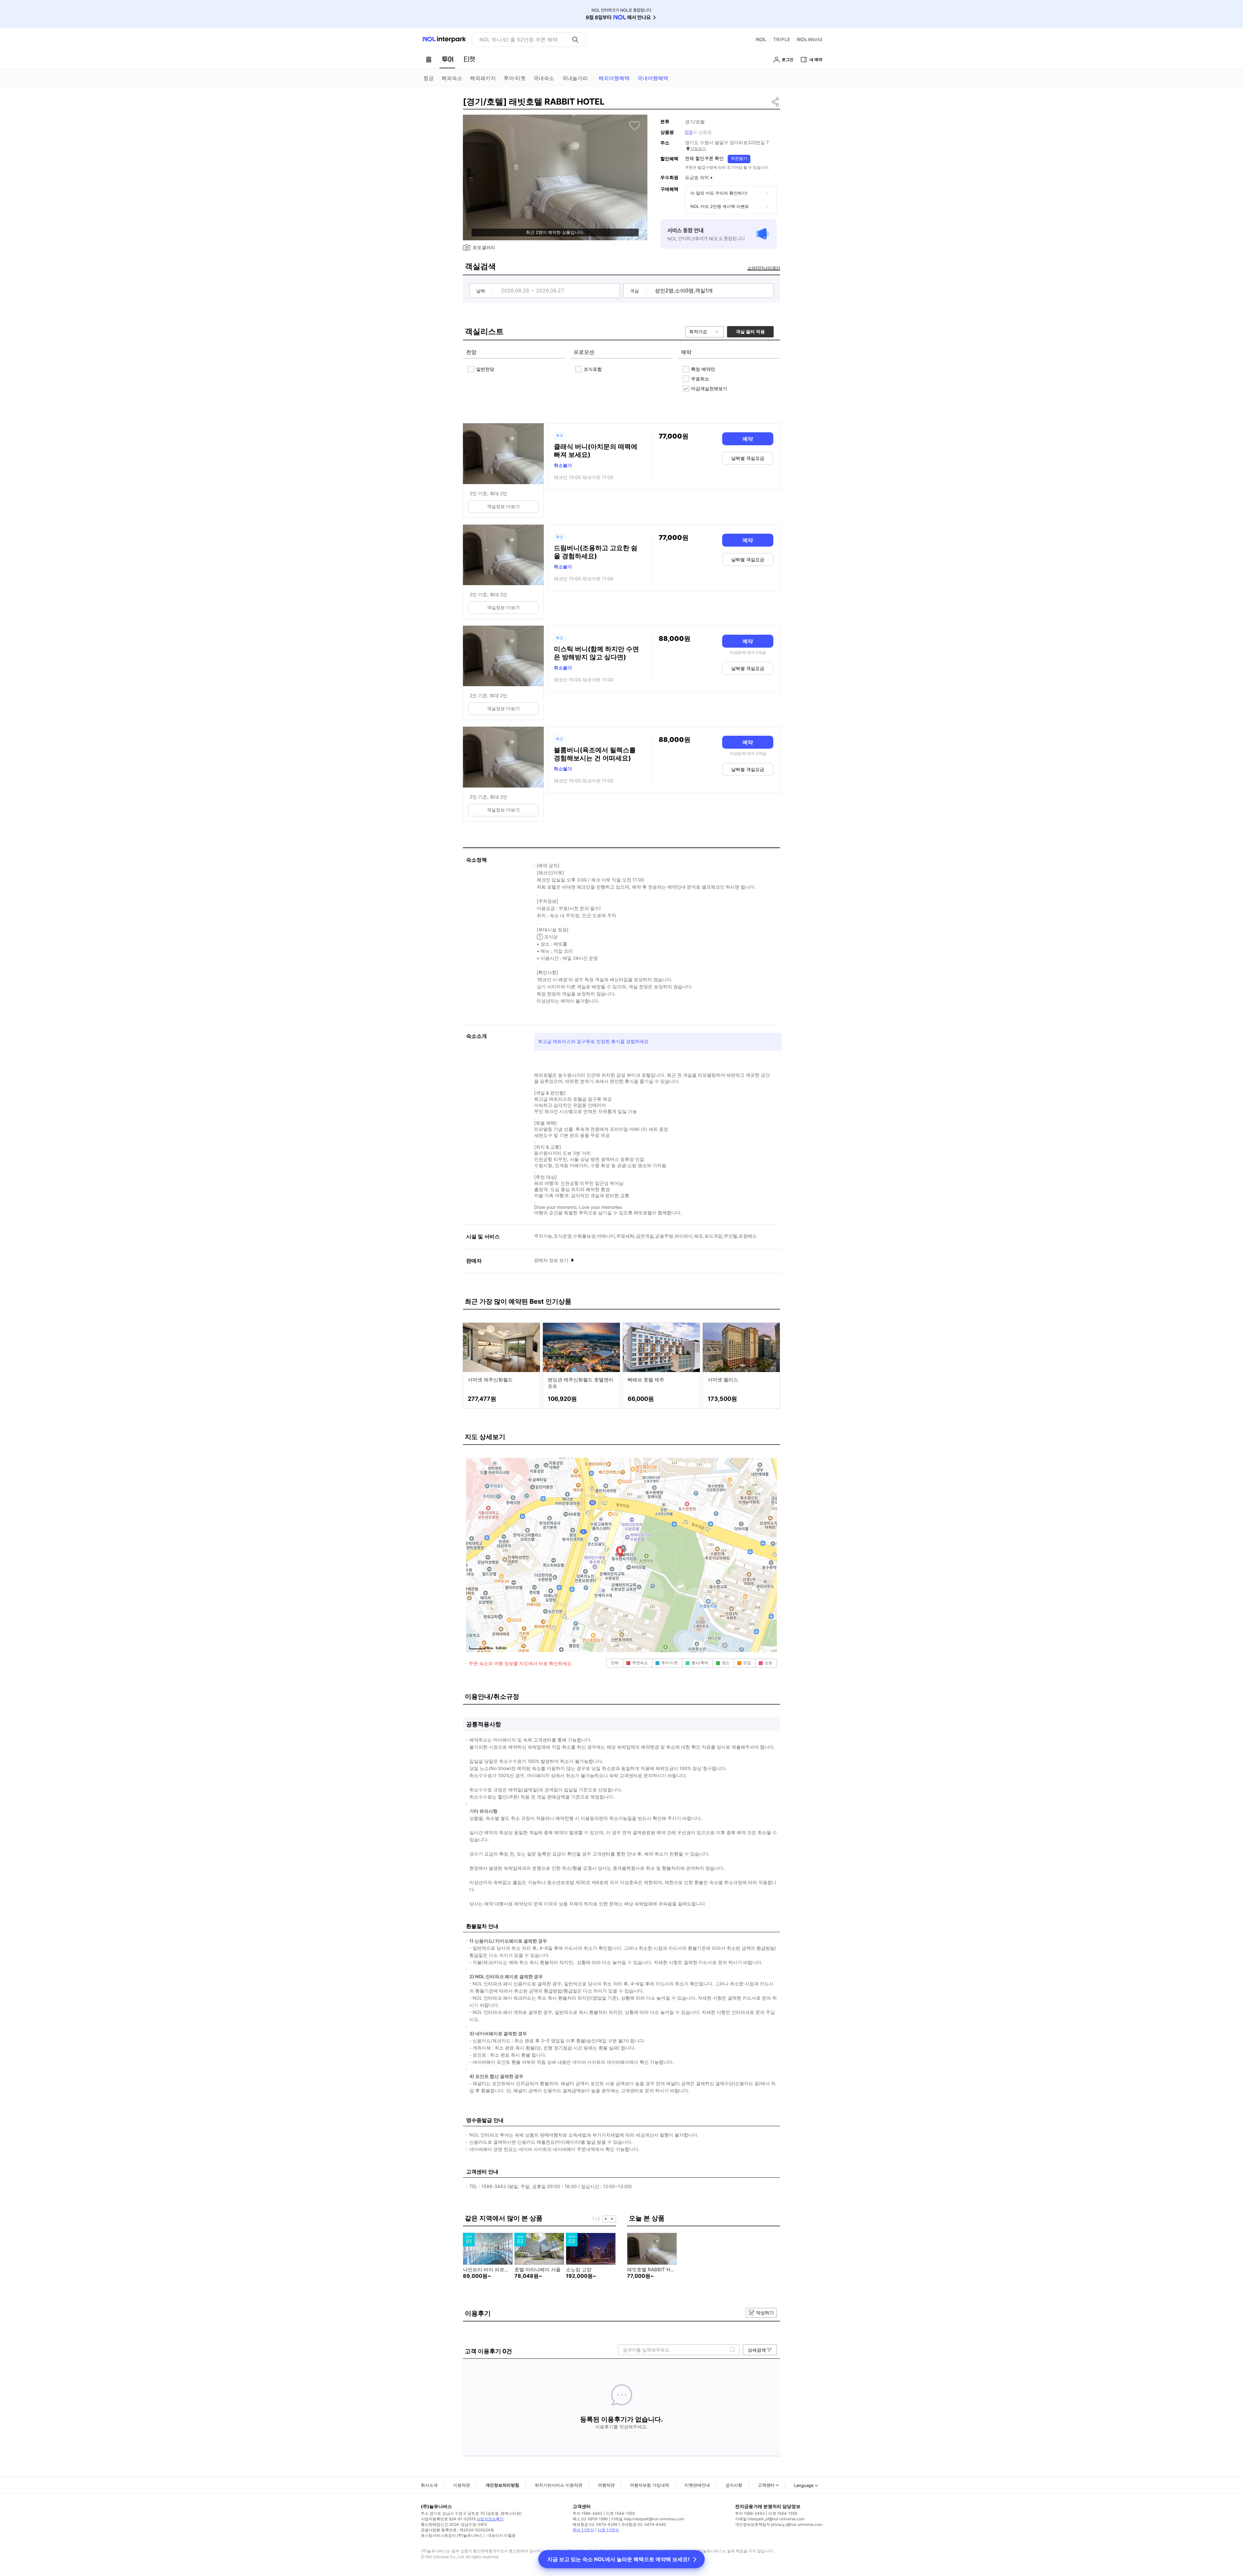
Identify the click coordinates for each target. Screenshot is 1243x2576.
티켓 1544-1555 (620, 2513)
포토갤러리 (484, 247)
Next (612, 2219)
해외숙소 (452, 78)
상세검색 (757, 2350)
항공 (429, 78)
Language (804, 2485)
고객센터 (766, 2485)
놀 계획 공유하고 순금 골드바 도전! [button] (520, 40)
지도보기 (698, 148)
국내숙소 (544, 78)
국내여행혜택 (653, 78)
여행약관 (606, 2485)
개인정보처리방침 (502, 2485)
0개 (689, 132)
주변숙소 (640, 1663)
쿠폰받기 (739, 158)
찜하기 (635, 126)
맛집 (747, 1663)
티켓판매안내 (697, 2485)
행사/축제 (700, 1663)
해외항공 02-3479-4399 (595, 2524)
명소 (726, 1663)
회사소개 (429, 2485)
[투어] (448, 59)
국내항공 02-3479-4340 (644, 2524)
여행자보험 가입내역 (649, 2485)
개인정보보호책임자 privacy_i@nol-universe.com (779, 2524)
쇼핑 (768, 1663)
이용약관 (462, 2485)
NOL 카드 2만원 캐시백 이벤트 (720, 206)
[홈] (429, 59)
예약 (748, 439)
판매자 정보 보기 (552, 1260)
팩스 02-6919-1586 (590, 2519)
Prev (606, 2219)
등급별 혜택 (697, 177)
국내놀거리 (575, 78)
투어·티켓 (515, 78)
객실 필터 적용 (750, 331)
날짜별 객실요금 (748, 458)
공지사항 (734, 2485)
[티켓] (469, 59)
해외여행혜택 (614, 78)
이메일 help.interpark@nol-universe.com (648, 2519)
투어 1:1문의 (583, 2530)
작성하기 (765, 2313)
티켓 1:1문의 (608, 2530)
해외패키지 (483, 78)
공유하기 (776, 102)
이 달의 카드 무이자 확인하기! (719, 193)
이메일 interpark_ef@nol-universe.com (770, 2519)
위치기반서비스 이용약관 (559, 2485)
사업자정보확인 (490, 2519)
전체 (615, 1663)
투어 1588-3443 (588, 2513)
